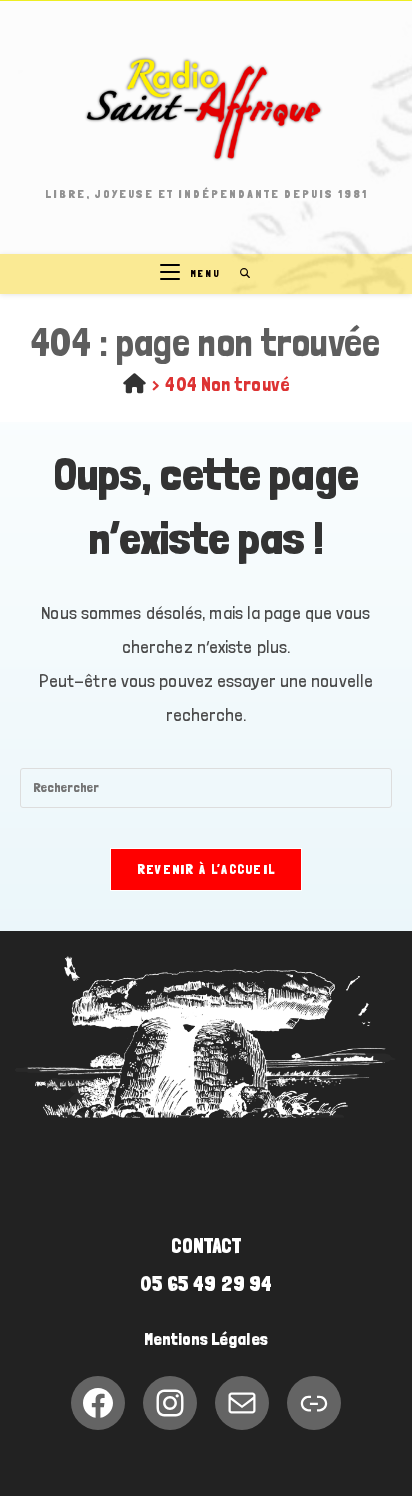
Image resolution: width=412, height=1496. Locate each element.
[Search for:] (238, 273)
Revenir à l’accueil (206, 869)
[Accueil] (134, 384)
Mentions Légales (206, 1339)
